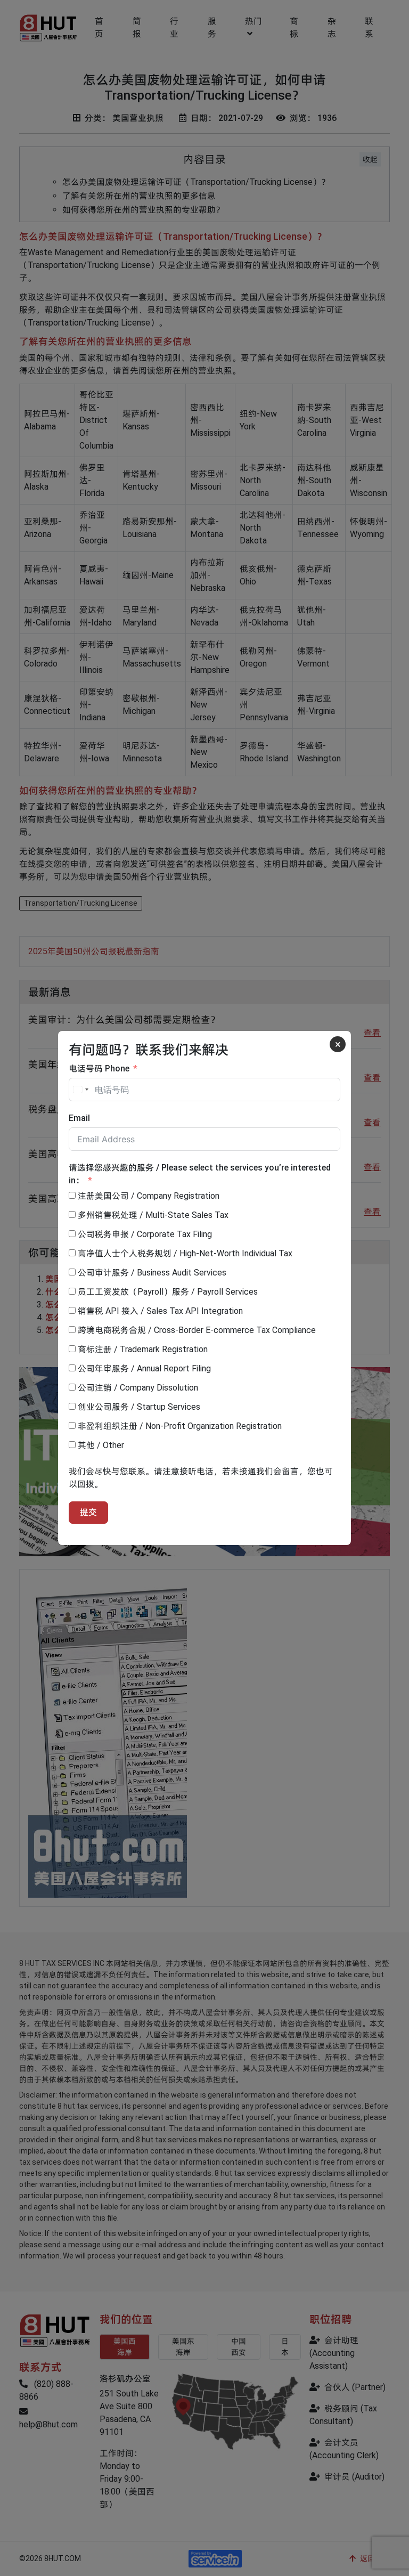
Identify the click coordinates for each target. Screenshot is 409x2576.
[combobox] (80, 1090)
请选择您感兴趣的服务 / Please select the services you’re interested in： (200, 1174)
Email (79, 1118)
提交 (88, 1512)
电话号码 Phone (99, 1068)
